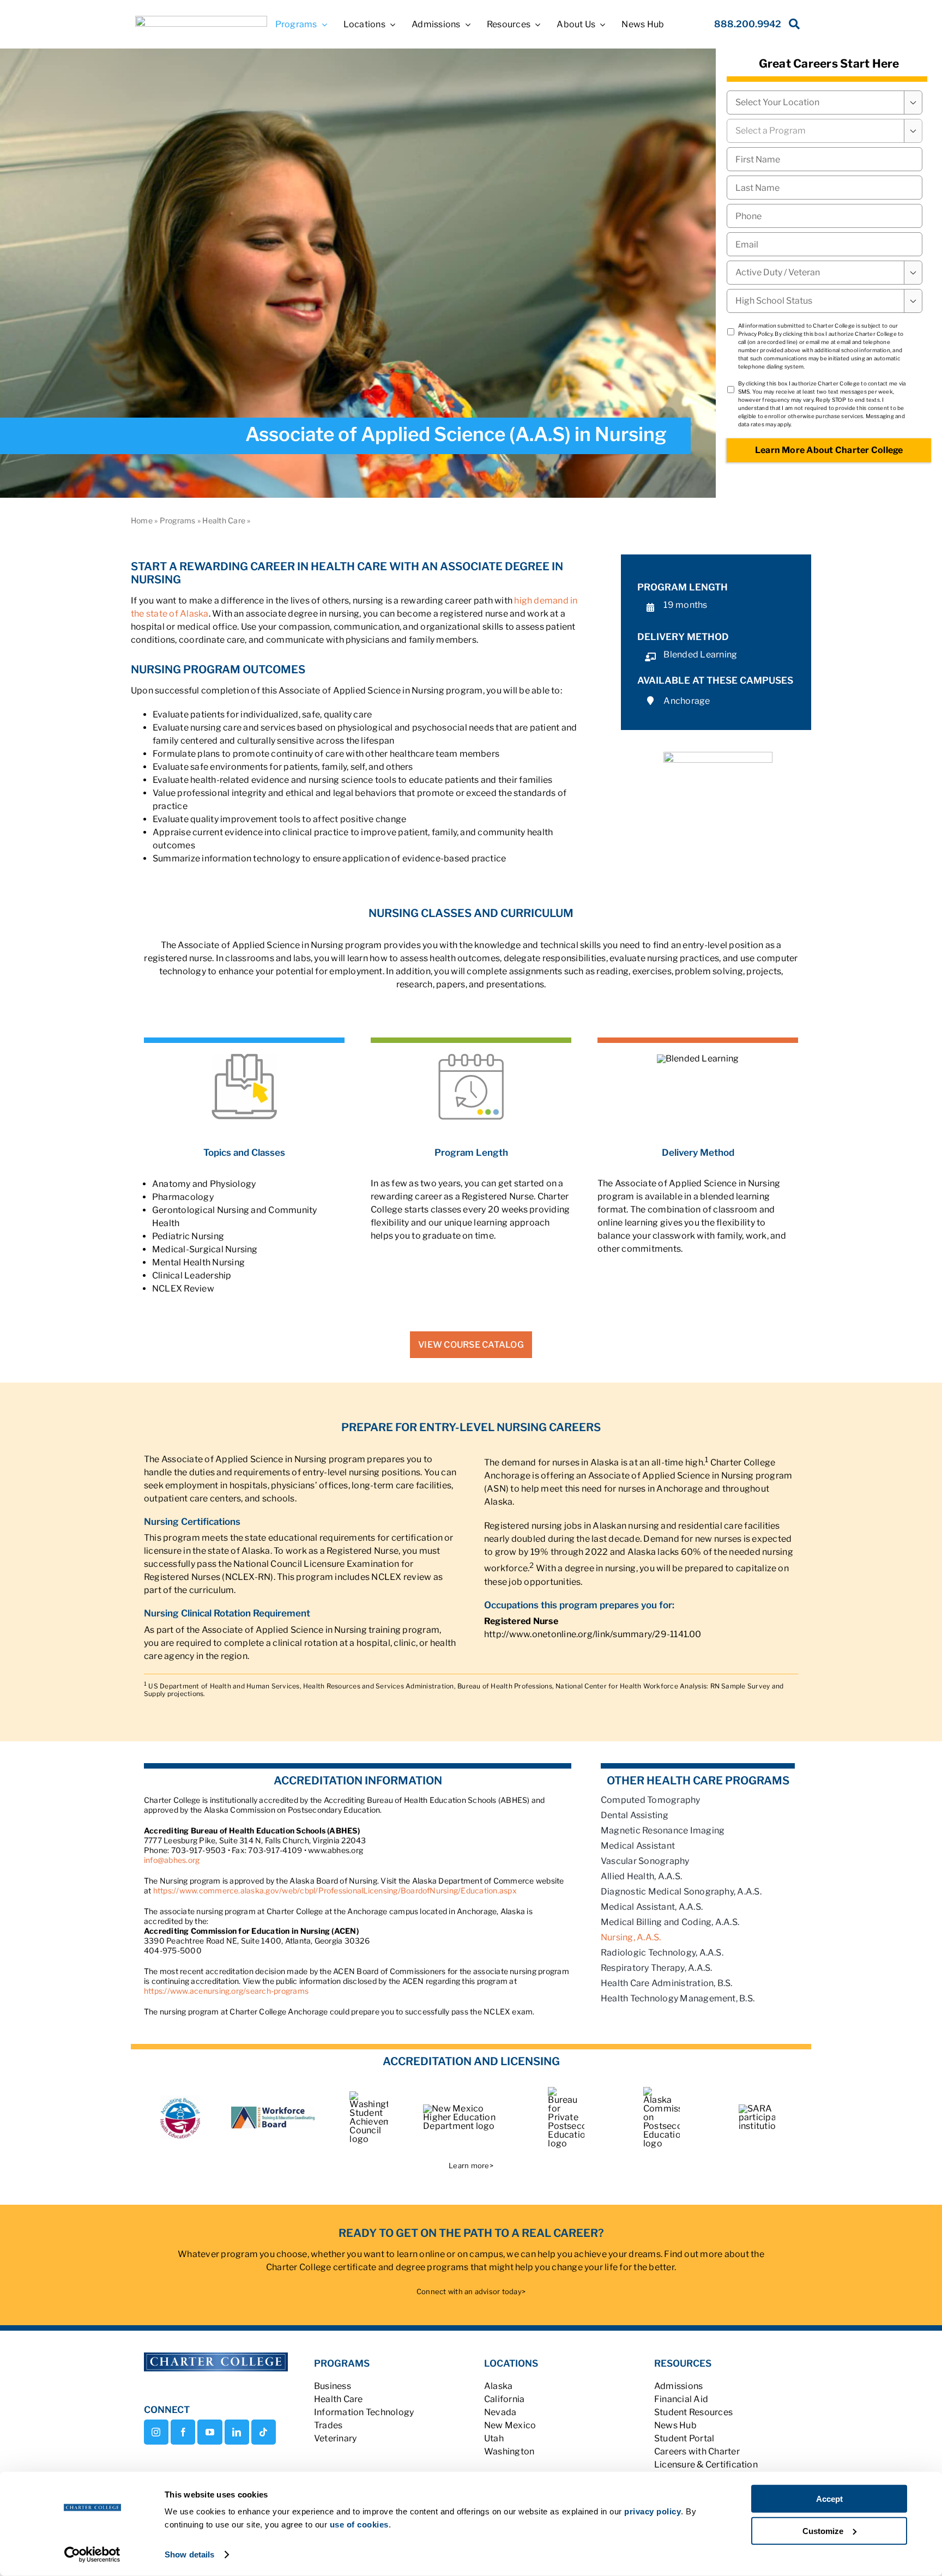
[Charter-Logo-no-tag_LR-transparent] (201, 20)
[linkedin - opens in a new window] (237, 2432)
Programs (178, 520)
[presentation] (825, 216)
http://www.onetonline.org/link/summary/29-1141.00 (593, 1634)
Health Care (224, 520)
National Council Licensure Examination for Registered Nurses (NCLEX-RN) (279, 1570)
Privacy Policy (755, 334)
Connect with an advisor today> (471, 2291)
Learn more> (471, 2165)
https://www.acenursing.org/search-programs (226, 1991)
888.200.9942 (748, 24)
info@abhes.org (172, 1860)
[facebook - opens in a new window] (183, 2432)
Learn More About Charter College (829, 450)
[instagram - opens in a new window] (156, 2432)
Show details (189, 2554)
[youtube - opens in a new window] (210, 2432)
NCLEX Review (183, 1289)
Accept (829, 2499)
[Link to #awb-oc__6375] (792, 27)
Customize (823, 2530)
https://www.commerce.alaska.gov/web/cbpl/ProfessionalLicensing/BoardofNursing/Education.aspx (335, 1890)
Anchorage (687, 701)
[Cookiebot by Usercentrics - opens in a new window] (92, 2555)
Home (142, 520)
